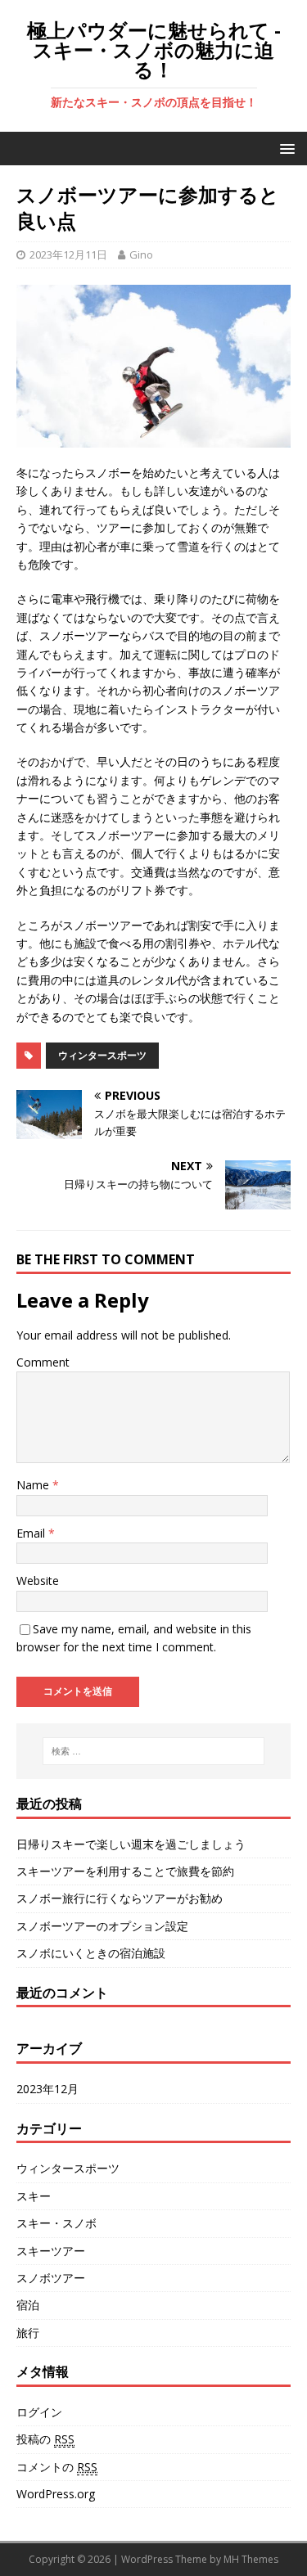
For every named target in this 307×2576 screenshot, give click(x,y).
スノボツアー (51, 2278)
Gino (141, 254)
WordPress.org (56, 2494)
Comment (43, 1362)
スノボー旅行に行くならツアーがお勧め (120, 1898)
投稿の (45, 2439)
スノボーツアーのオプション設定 (102, 1926)
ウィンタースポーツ (102, 1055)
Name (34, 1485)
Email (32, 1533)
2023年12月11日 (68, 254)
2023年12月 (47, 2089)
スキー (34, 2196)
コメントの (57, 2467)
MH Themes (251, 2559)
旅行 (28, 2333)
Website (38, 1581)
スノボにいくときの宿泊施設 (91, 1953)
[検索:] (154, 1751)
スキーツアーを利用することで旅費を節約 (125, 1871)
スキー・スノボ (56, 2223)
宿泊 (28, 2305)
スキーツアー (51, 2251)
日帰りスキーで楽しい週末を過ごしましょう (131, 1844)
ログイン (39, 2412)
